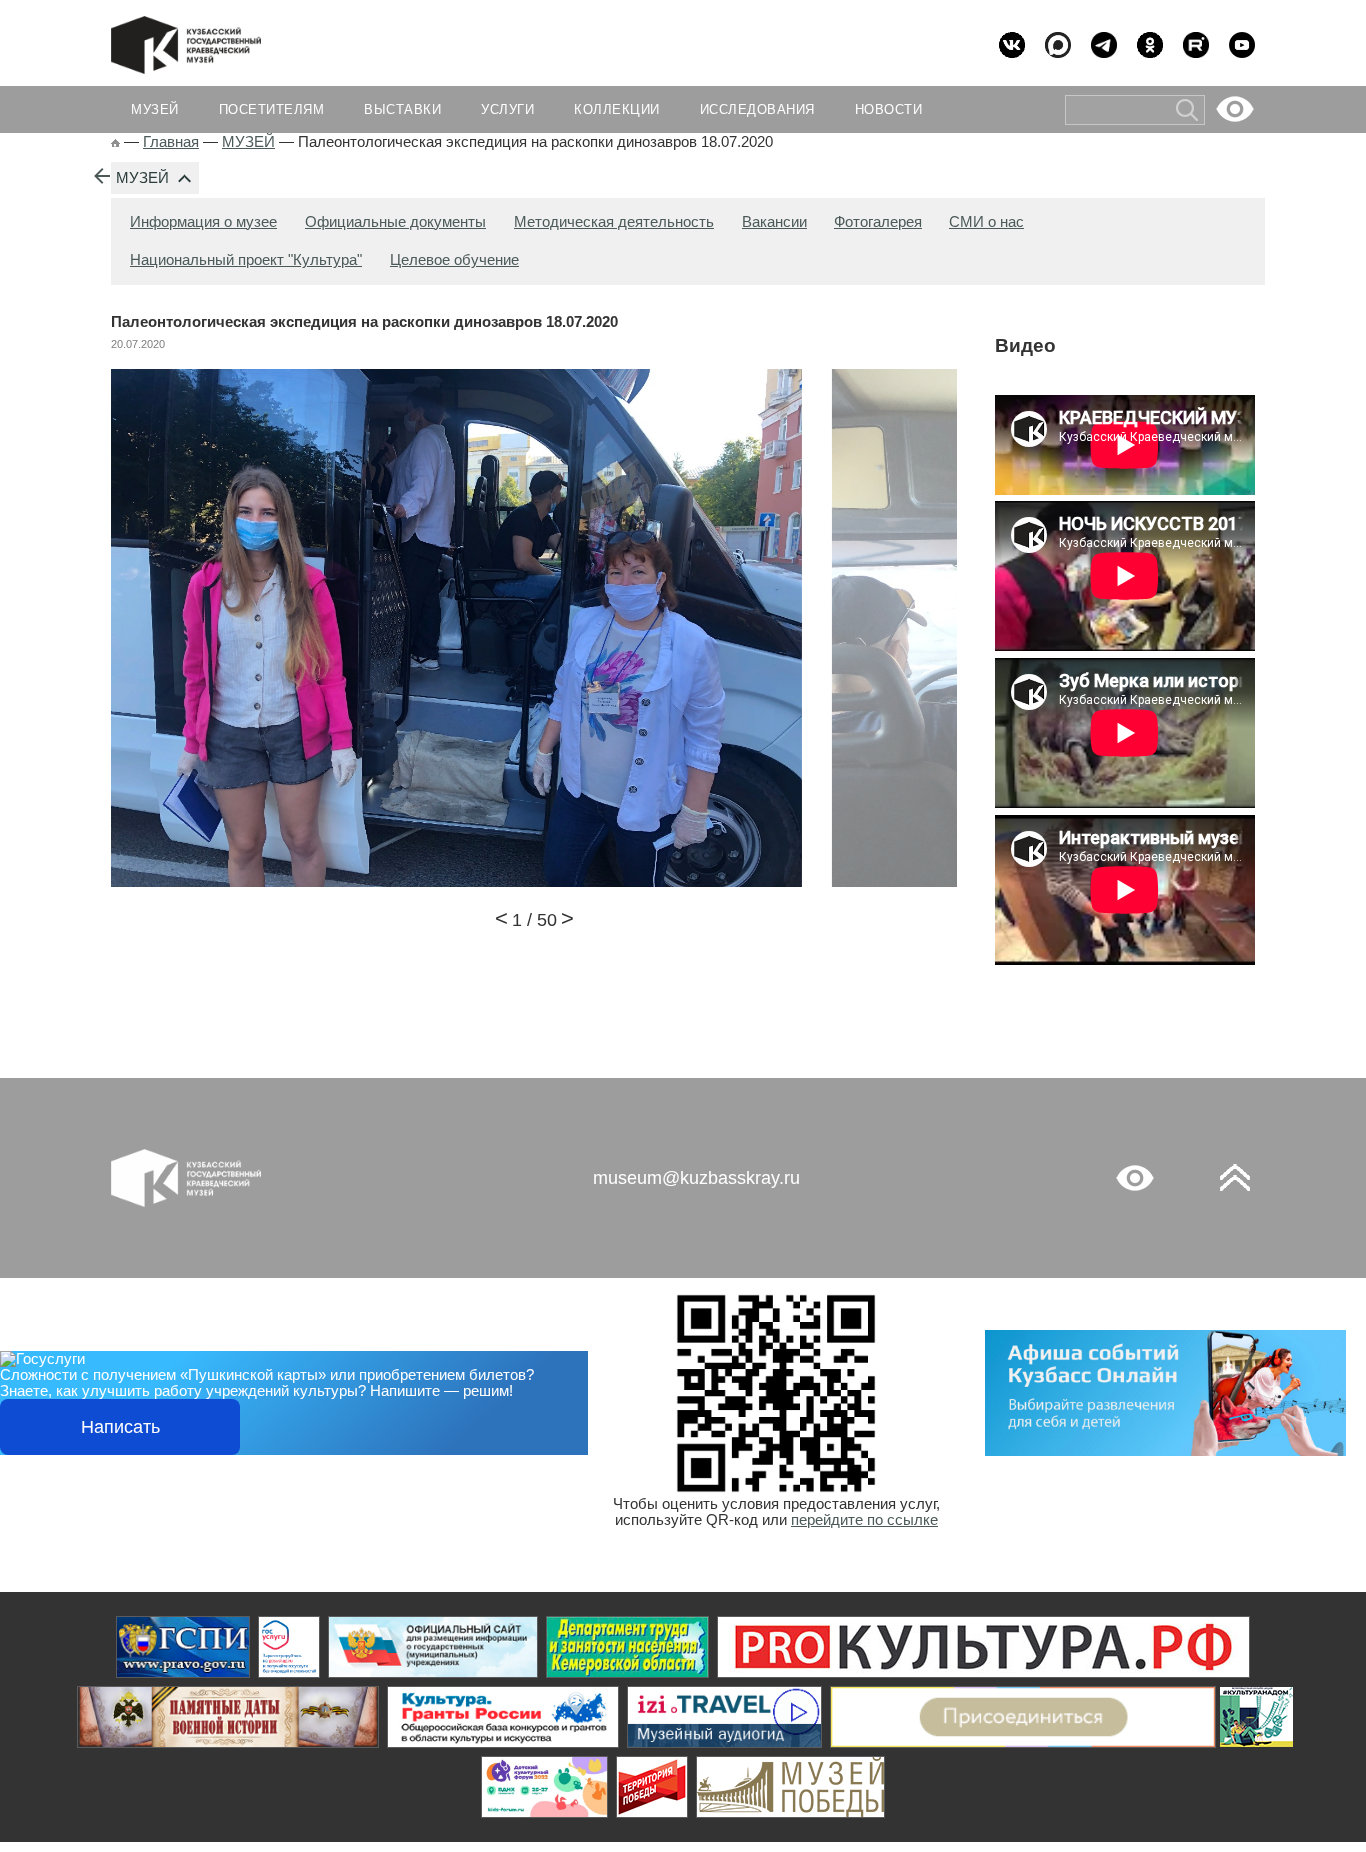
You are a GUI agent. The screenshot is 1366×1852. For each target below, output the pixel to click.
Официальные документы (395, 222)
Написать (120, 1427)
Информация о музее (203, 222)
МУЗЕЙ (142, 178)
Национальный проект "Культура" (246, 260)
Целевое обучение (454, 260)
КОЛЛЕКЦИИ (617, 109)
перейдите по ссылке (864, 1520)
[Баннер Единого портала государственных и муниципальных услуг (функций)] (183, 1647)
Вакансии (774, 222)
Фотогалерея (878, 222)
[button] (501, 921)
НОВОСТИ (889, 109)
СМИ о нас (986, 222)
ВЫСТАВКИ (402, 109)
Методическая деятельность (614, 222)
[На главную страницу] (115, 142)
